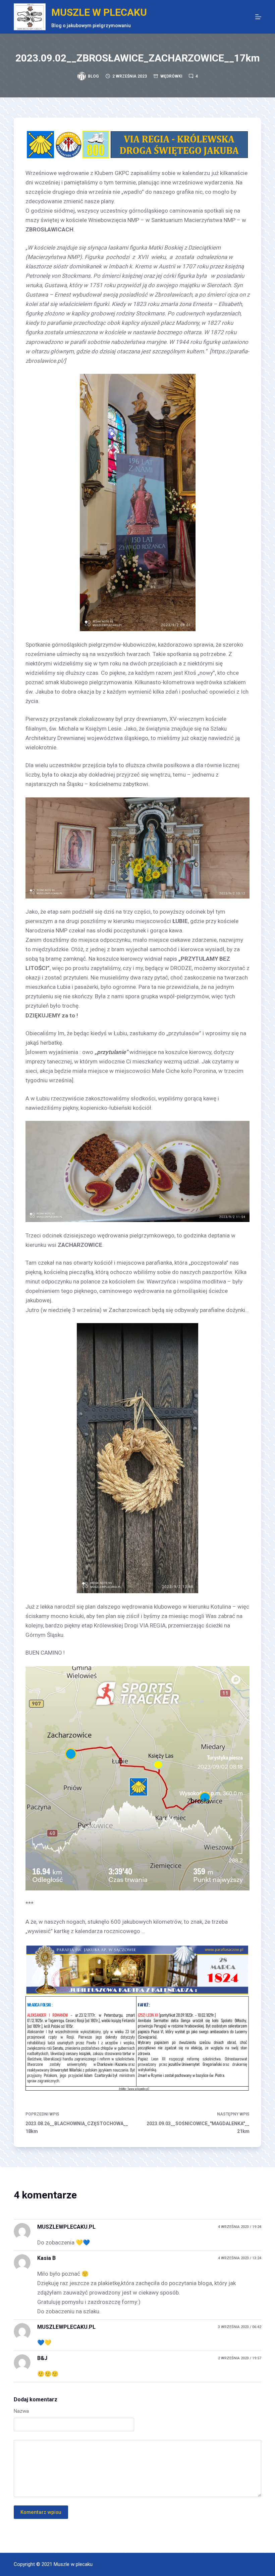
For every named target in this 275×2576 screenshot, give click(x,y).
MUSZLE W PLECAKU (99, 12)
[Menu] (258, 17)
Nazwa (21, 2411)
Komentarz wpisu (41, 2512)
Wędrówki (171, 76)
